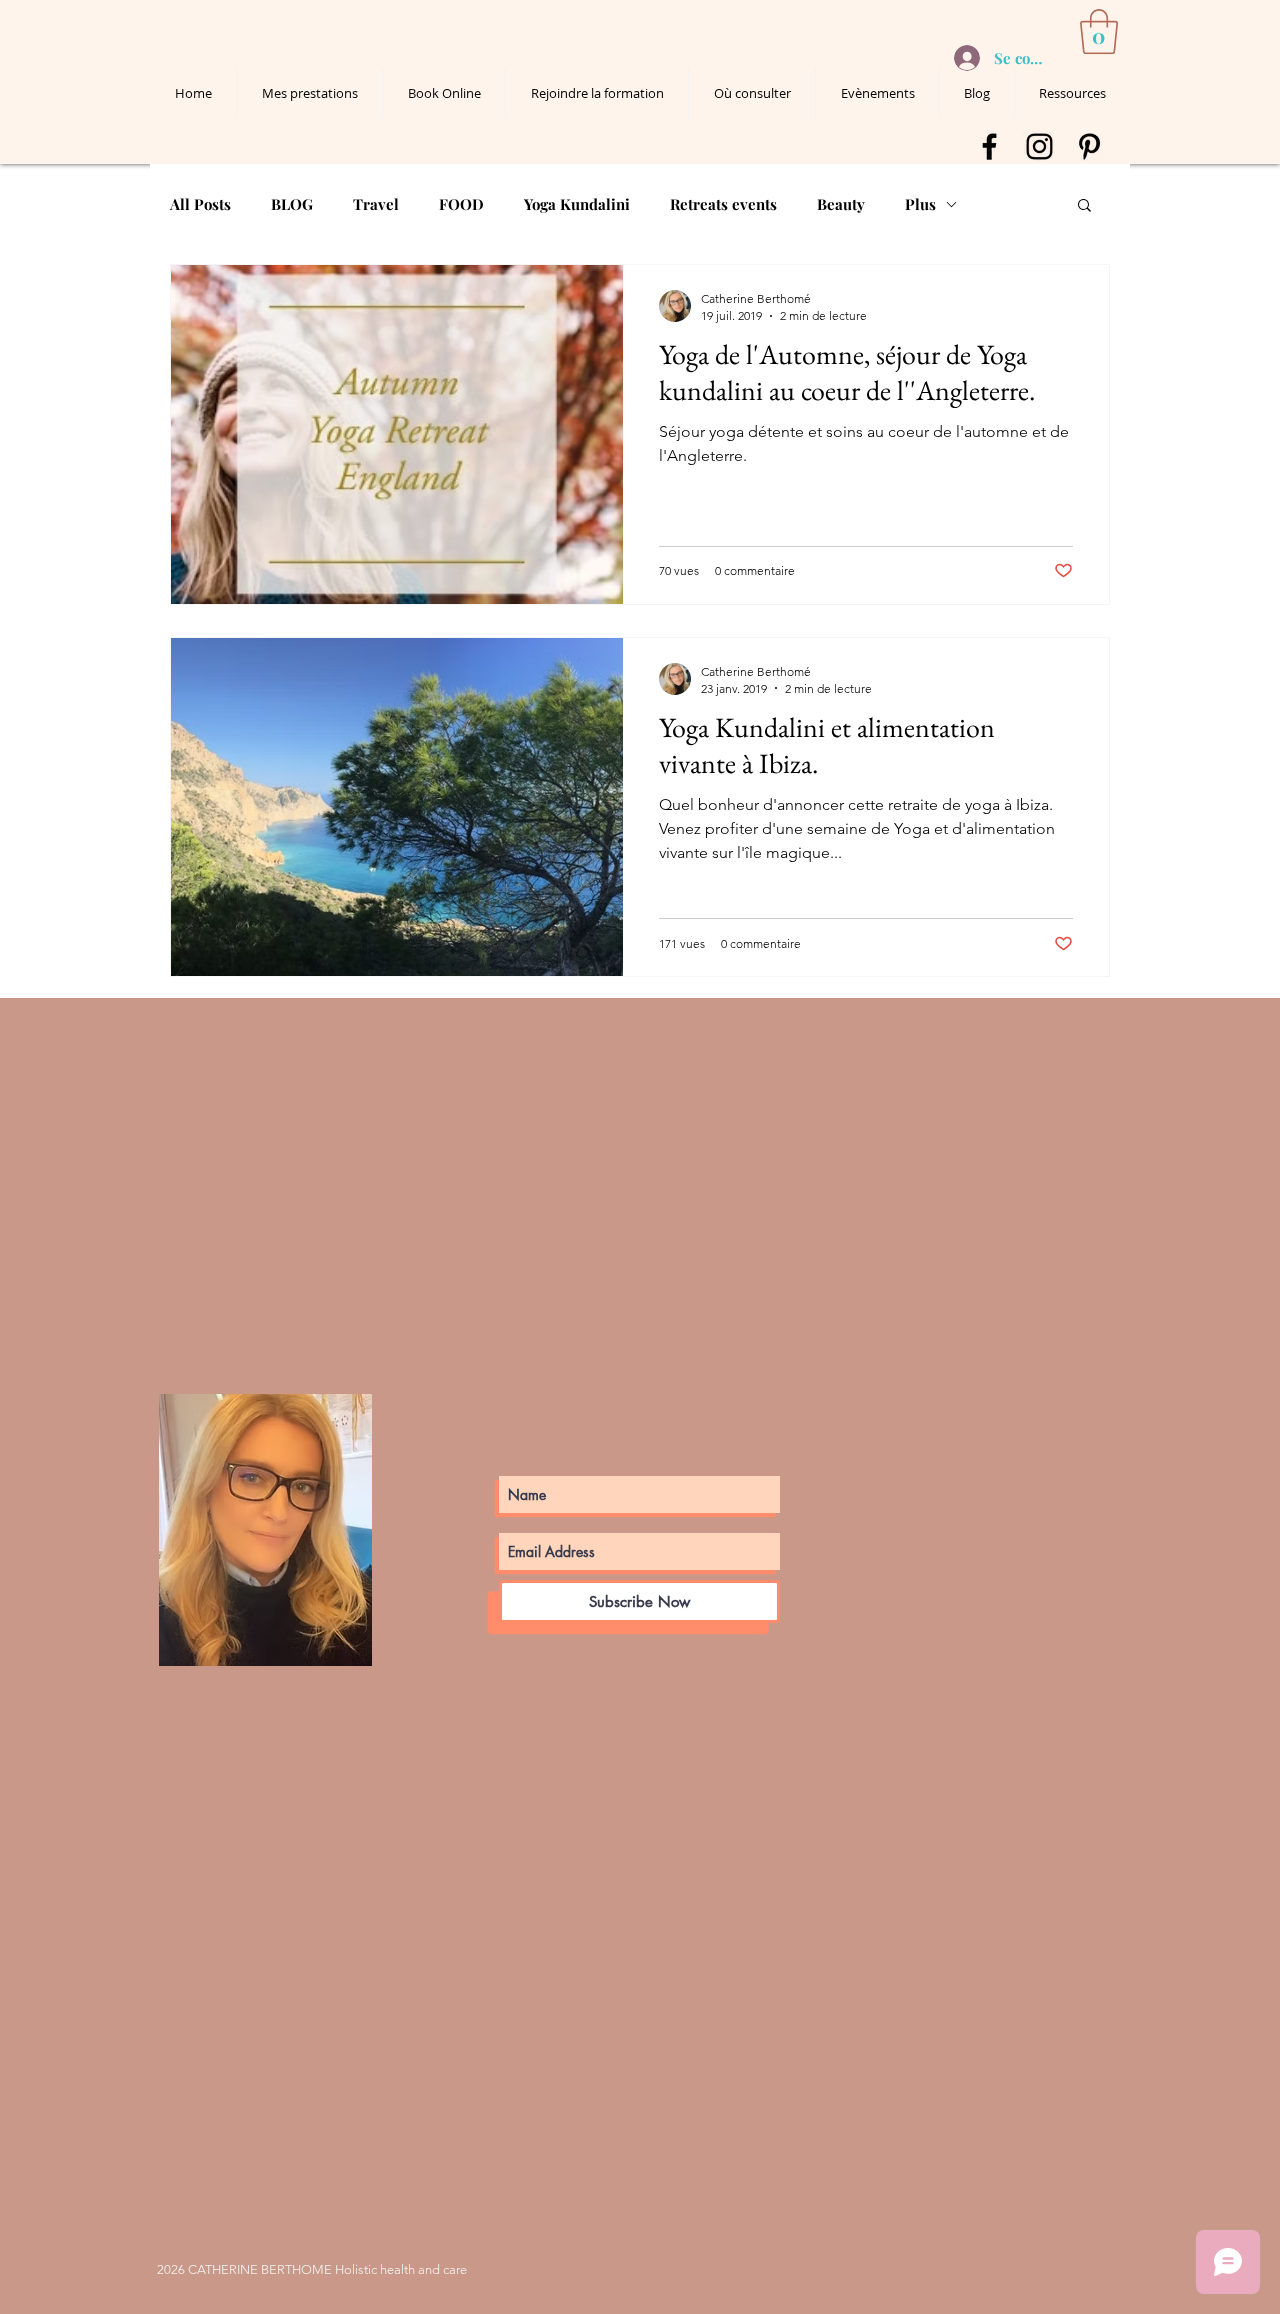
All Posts (200, 204)
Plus (920, 204)
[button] (1099, 31)
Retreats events (723, 204)
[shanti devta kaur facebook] (989, 146)
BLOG (292, 204)
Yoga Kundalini (577, 204)
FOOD (461, 204)
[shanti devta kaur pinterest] (1089, 146)
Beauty (841, 204)
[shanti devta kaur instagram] (1039, 146)
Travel (376, 204)
